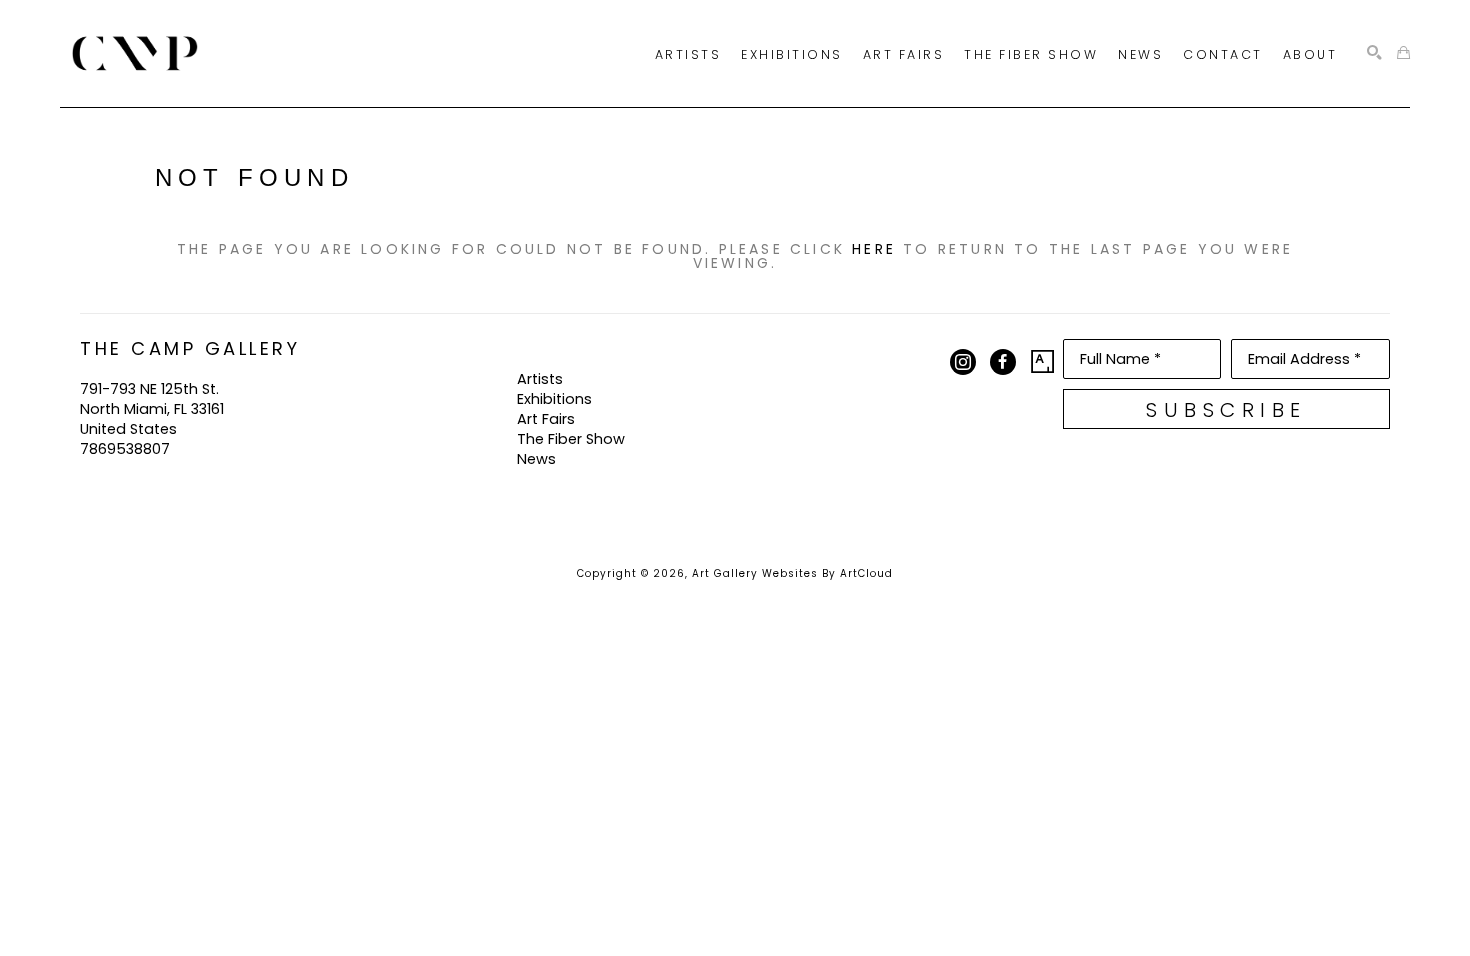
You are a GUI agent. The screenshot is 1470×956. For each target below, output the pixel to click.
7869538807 (125, 449)
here (874, 249)
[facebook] (1003, 362)
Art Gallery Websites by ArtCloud (792, 573)
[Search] (1374, 53)
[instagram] (963, 362)
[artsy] (1043, 362)
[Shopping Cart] (1403, 53)
